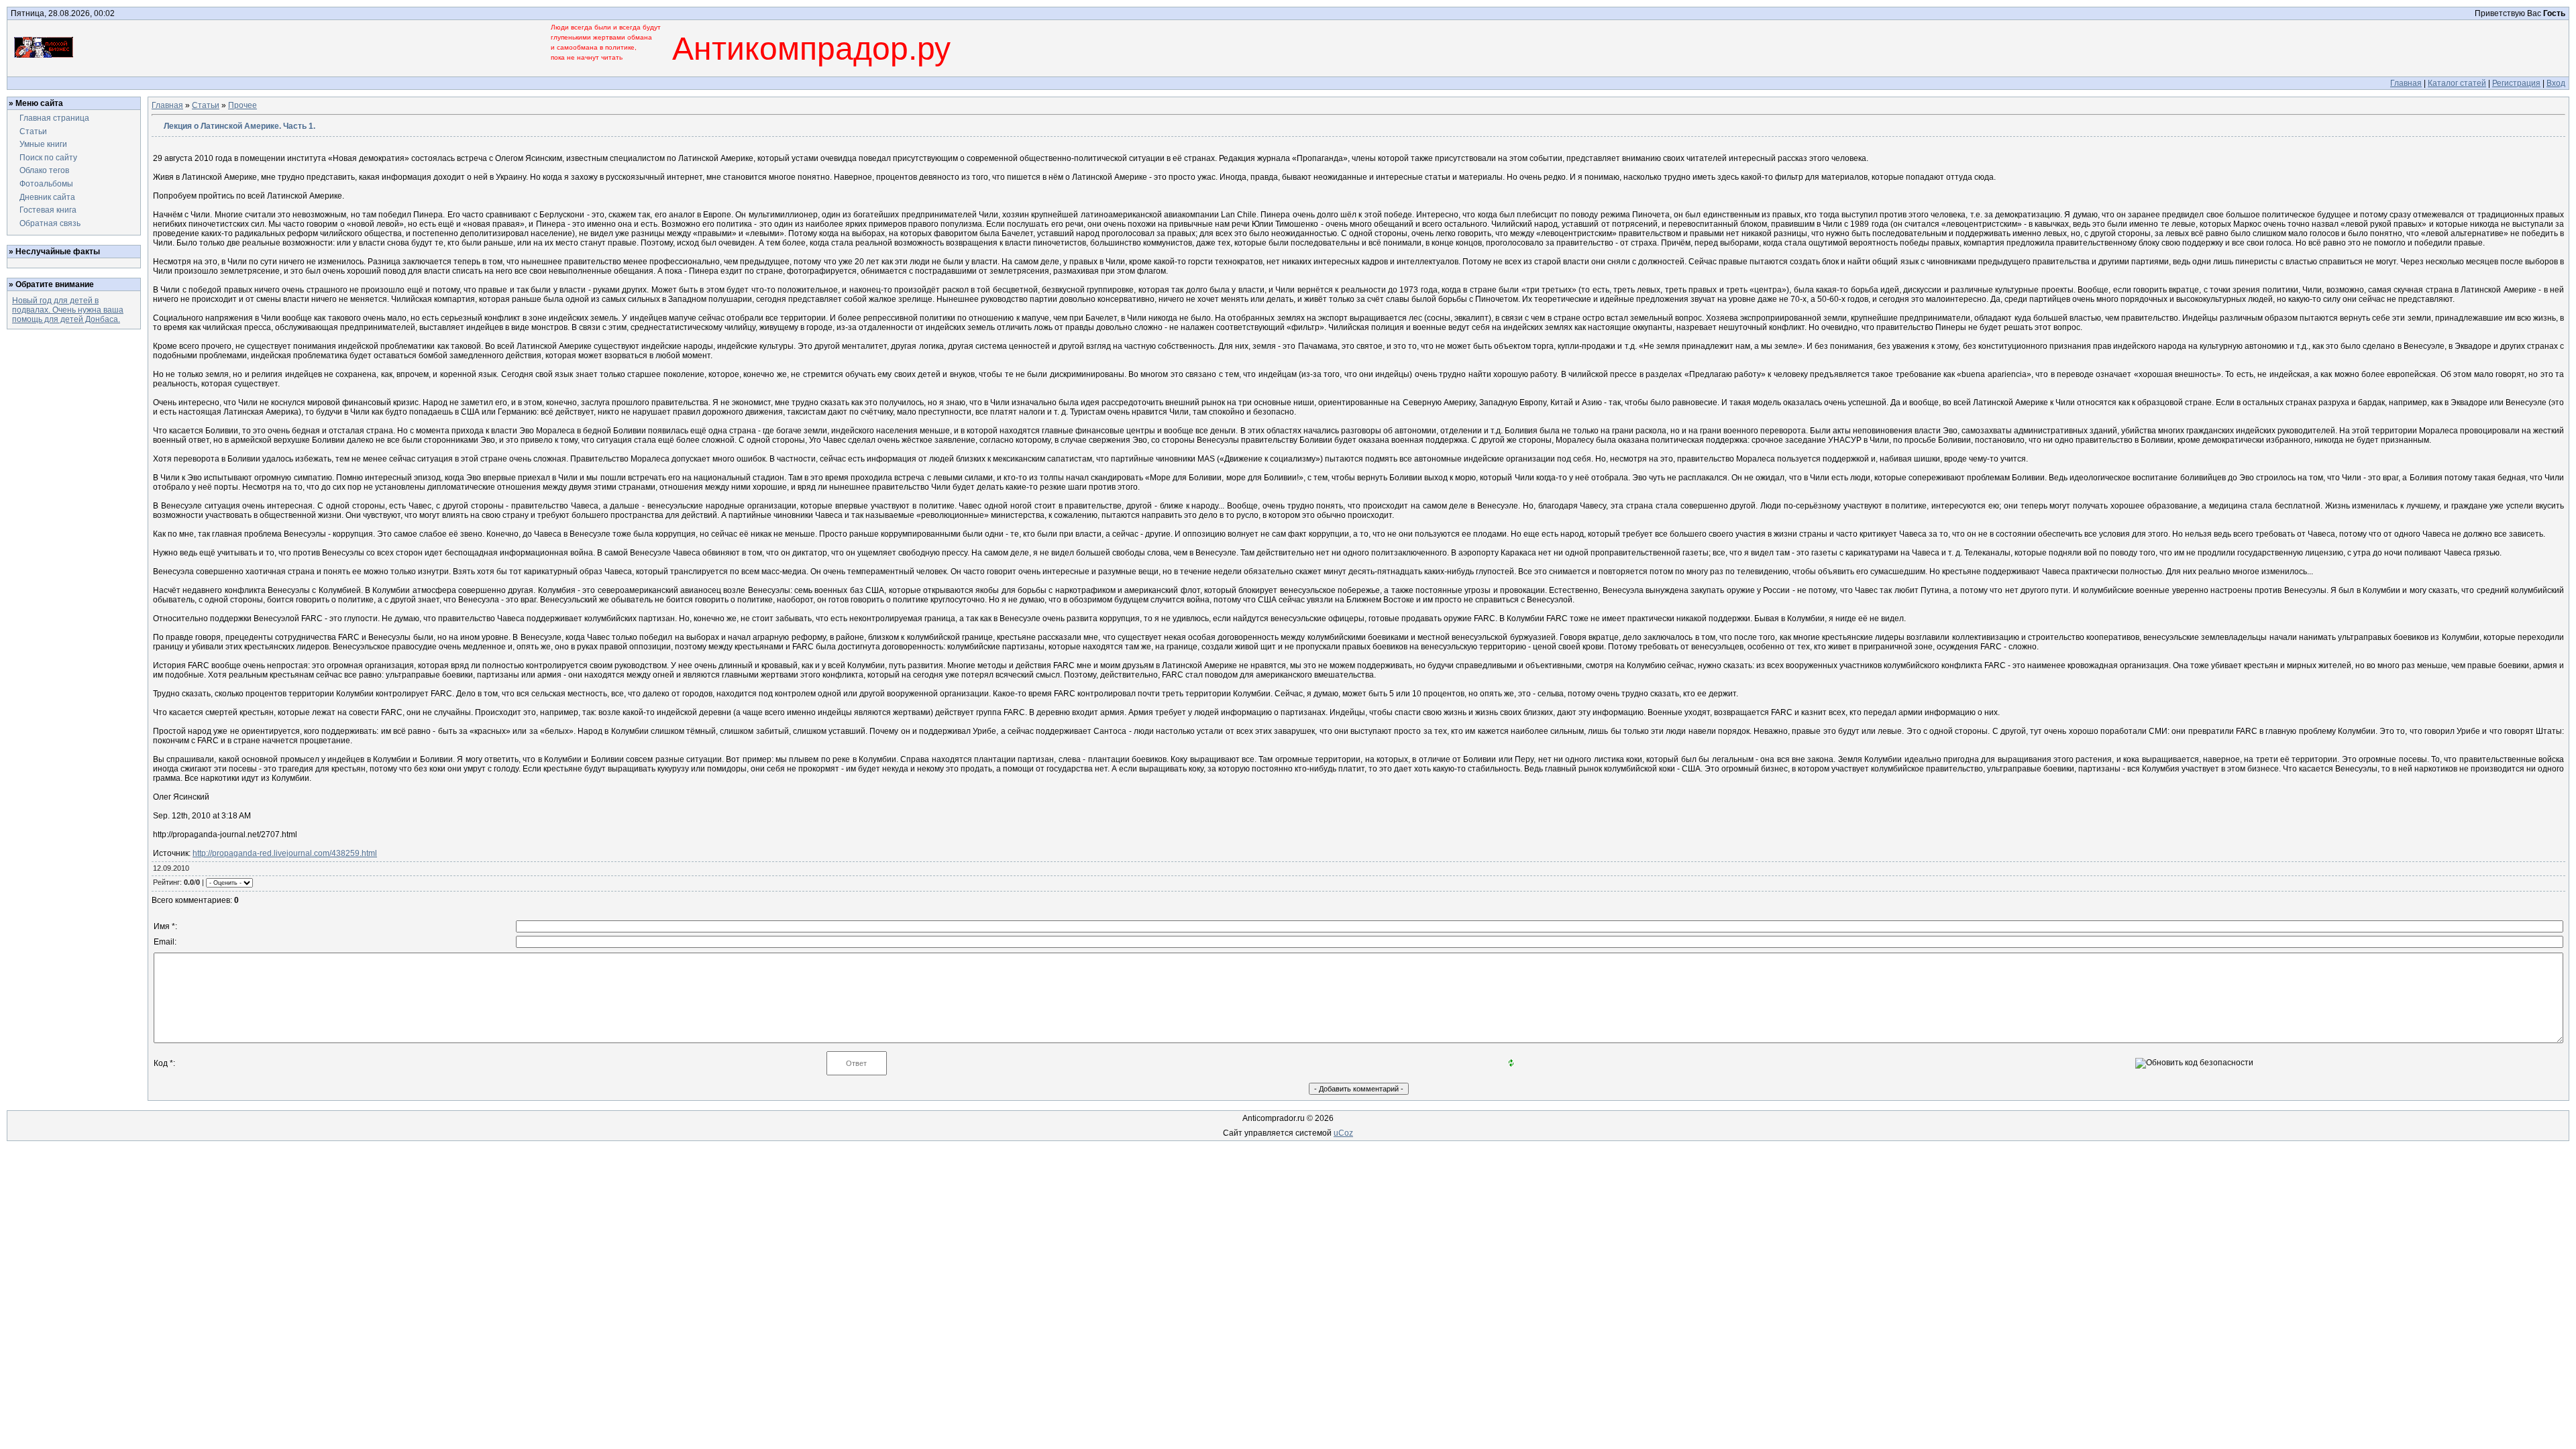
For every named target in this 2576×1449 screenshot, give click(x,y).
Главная (2406, 83)
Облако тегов (44, 170)
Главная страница (54, 118)
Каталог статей (2457, 83)
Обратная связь (50, 223)
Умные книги (43, 144)
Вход (2556, 83)
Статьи (33, 131)
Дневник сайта (47, 197)
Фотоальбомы (46, 184)
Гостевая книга (48, 210)
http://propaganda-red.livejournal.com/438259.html (285, 853)
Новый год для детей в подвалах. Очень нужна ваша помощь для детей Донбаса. (68, 310)
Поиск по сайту (48, 158)
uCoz (1343, 1133)
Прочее (243, 105)
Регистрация (2516, 83)
